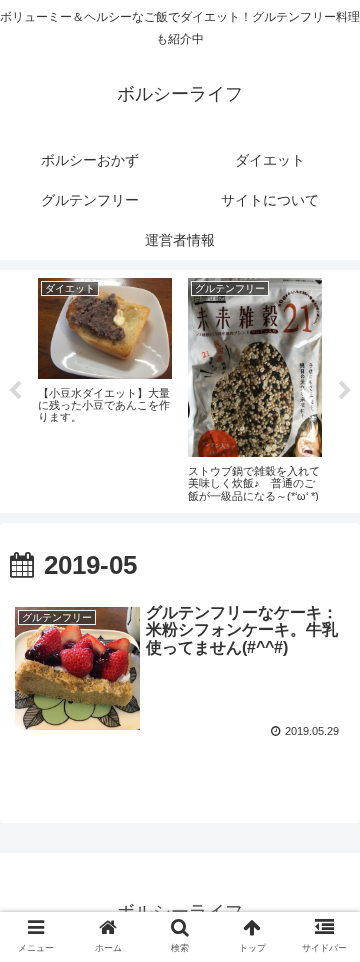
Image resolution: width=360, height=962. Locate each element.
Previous (15, 391)
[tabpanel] (105, 388)
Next (345, 391)
